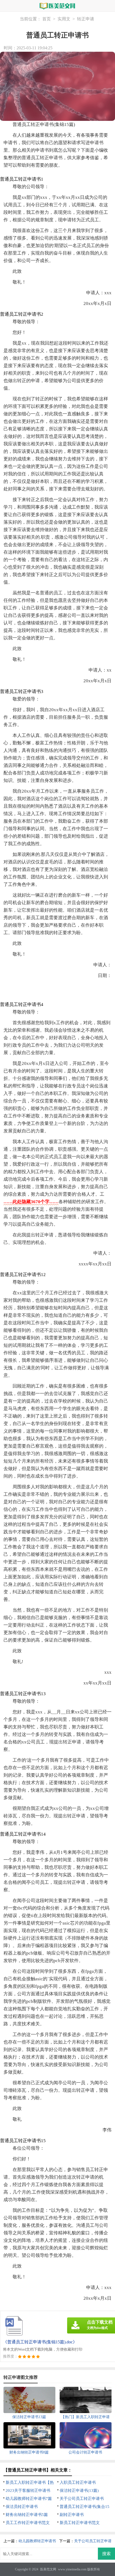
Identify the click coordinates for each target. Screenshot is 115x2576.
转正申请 (86, 19)
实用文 (64, 19)
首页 (47, 19)
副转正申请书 (72, 2515)
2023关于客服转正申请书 (28, 2491)
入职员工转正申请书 (78, 2482)
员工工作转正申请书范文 (28, 2523)
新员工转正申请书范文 (80, 2523)
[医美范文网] (57, 6)
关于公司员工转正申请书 (82, 2499)
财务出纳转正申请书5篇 (27, 2515)
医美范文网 (48, 2569)
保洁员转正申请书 (22, 2507)
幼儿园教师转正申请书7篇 (29, 2499)
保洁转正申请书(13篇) (79, 2491)
